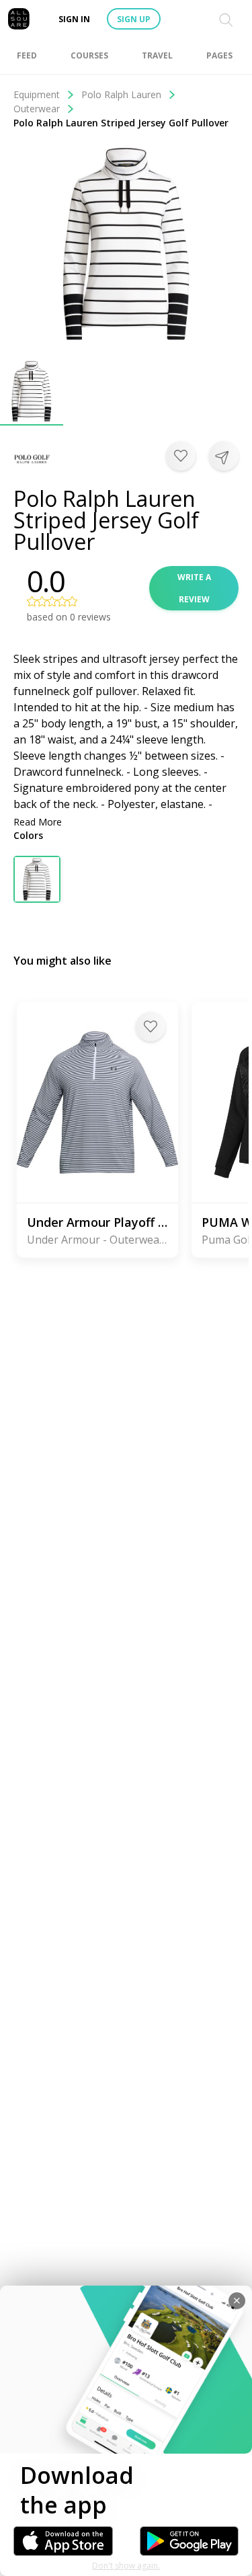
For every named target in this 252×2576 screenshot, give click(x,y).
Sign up (134, 19)
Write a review (194, 588)
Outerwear (37, 109)
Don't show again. (126, 2566)
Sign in (74, 19)
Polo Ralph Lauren (121, 94)
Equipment (37, 94)
